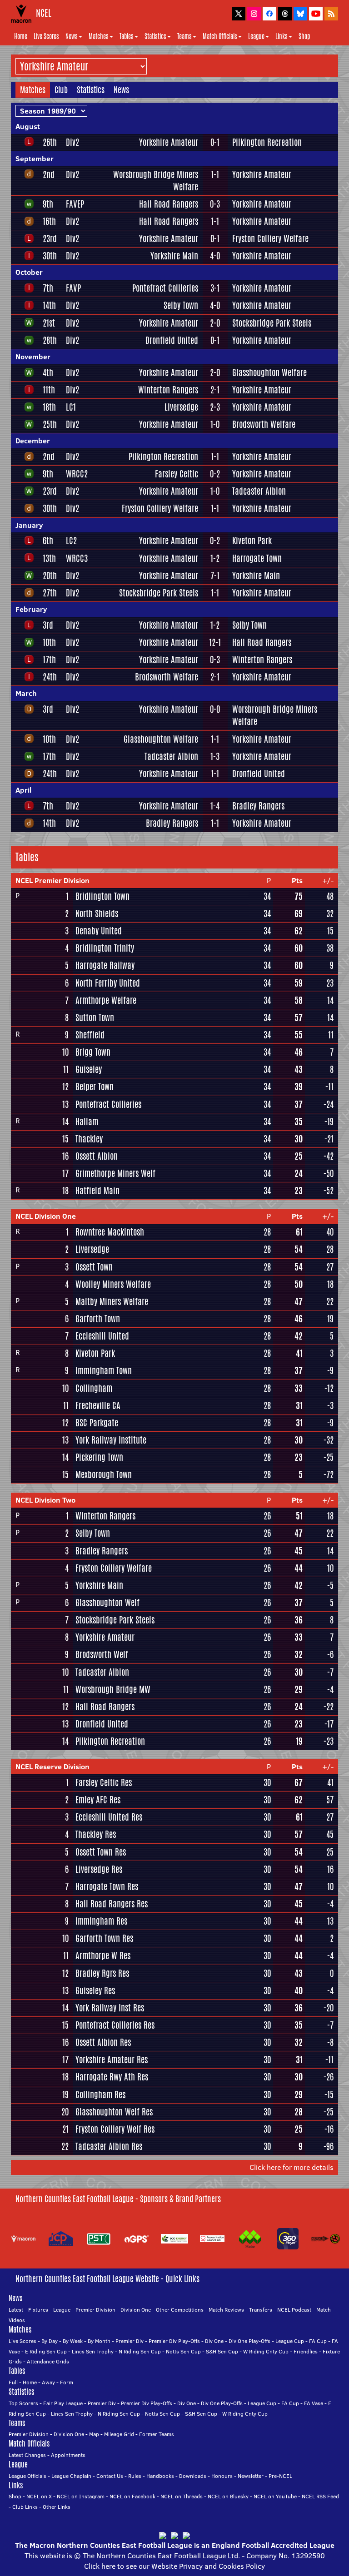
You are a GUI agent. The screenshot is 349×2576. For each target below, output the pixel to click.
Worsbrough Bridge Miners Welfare (156, 181)
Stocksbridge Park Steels (272, 323)
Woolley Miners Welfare (113, 1284)
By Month (99, 2341)
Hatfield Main (97, 1191)
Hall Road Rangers (169, 204)
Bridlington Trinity (105, 948)
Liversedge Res (99, 1869)
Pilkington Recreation (267, 142)
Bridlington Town (102, 896)
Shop (304, 36)
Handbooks (160, 2476)
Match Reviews (226, 2310)
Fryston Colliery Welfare (270, 238)
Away (48, 2382)
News (72, 36)
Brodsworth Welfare (264, 424)
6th (48, 541)
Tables (127, 36)
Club (61, 89)
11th (49, 390)
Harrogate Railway (105, 965)
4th (48, 372)
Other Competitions (180, 2310)
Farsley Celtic (177, 474)
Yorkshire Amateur (169, 142)
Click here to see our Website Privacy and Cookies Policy (174, 2566)
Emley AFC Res (98, 1800)
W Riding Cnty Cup (266, 2351)
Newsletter (251, 2476)
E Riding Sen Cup (46, 2351)
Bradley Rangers (258, 806)
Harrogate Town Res (107, 1886)
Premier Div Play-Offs (174, 2341)
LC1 (71, 407)
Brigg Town (93, 1052)
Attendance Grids (48, 2361)
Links (282, 36)
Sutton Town (95, 1017)
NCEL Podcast (294, 2310)
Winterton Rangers (168, 390)
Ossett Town (94, 1267)
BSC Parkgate (97, 1423)
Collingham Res (100, 2095)
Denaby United (99, 931)
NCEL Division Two (45, 1500)
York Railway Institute (111, 1440)
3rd (48, 625)
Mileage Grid (119, 2434)
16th (49, 221)
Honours (222, 2476)
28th (50, 340)
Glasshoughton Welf (107, 1603)
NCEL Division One (46, 1216)
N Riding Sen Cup (140, 2351)
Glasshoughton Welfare (269, 372)
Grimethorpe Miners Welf (115, 1173)
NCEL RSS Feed (320, 2496)
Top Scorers (23, 2403)
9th (48, 204)
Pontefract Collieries (165, 288)
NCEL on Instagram (81, 2496)
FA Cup (318, 2341)
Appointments (68, 2455)
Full (13, 2382)
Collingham (94, 1388)
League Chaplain (71, 2476)
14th (49, 305)
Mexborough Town (104, 1474)
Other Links (57, 2507)
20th (50, 576)
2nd (49, 174)
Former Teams (157, 2434)
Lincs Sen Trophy (93, 2351)
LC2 (71, 541)
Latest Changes (27, 2455)
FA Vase (314, 2403)
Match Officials (220, 36)
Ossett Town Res (101, 1852)
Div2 (72, 142)
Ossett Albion (97, 1156)
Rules (135, 2476)
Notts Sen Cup (183, 2351)
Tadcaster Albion (259, 491)
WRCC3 (77, 558)
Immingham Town (104, 1370)
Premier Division (95, 2310)
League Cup (290, 2341)
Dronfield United (172, 340)
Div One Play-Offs (249, 2341)
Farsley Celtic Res (104, 1782)
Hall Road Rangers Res (112, 1904)
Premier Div (130, 2341)
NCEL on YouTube (275, 2496)
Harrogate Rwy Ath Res (112, 2077)
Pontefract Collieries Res (115, 2025)
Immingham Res (101, 1921)
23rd (50, 238)
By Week (73, 2341)
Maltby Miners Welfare (112, 1301)
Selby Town (181, 305)
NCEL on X (39, 2496)
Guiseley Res (95, 1990)
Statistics (155, 36)
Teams (184, 36)
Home (21, 36)
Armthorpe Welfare (106, 1000)
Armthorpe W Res (103, 1956)
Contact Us (110, 2476)
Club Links (25, 2507)
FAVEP (75, 204)
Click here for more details (292, 2167)
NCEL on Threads (182, 2496)
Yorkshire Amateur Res (112, 2060)
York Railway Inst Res (110, 2008)
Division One (136, 2310)
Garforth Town (98, 1319)
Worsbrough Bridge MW (113, 1689)
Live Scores (46, 36)
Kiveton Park (252, 541)
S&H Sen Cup (222, 2351)
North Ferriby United (108, 983)
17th (49, 660)
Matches (99, 36)
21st (49, 323)
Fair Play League (63, 2403)
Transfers (261, 2310)
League (256, 36)
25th (50, 424)
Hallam (87, 1122)
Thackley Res (96, 1834)
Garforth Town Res (104, 1938)
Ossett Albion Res (103, 2042)
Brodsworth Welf (102, 1654)
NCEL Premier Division (52, 880)
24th (50, 677)
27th (50, 593)
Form (67, 2382)
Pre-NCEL (280, 2476)
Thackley (89, 1139)
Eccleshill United (102, 1336)
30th (50, 256)
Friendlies (306, 2351)
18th (49, 407)
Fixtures (38, 2310)
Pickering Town (99, 1457)
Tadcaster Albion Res (109, 2146)
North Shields (97, 913)
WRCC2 (77, 474)
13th (49, 558)
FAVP (73, 288)
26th (50, 142)
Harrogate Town (257, 558)
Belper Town (95, 1087)
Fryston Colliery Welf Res (115, 2129)
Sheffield (90, 1035)
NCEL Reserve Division (52, 1767)
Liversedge (181, 407)
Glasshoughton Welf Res (114, 2112)
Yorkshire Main (174, 256)
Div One (214, 2341)
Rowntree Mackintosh (110, 1232)
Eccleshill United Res (109, 1817)
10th (49, 642)
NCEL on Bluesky (228, 2496)
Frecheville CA (98, 1405)
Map (94, 2434)
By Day (50, 2341)
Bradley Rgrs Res (102, 1973)
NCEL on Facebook (132, 2496)
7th (48, 288)
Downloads (193, 2476)
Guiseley (89, 1069)
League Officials (27, 2476)
